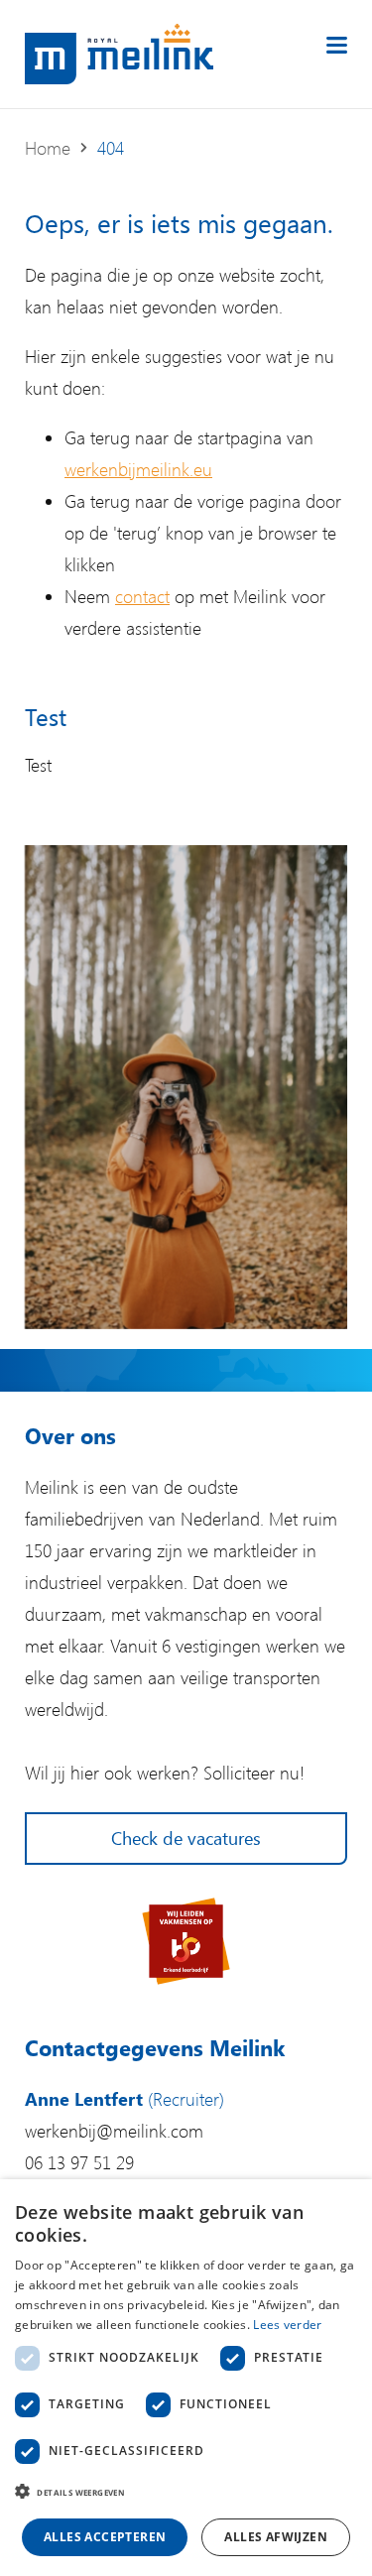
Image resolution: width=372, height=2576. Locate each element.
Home (48, 148)
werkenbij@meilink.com (114, 2131)
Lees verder (287, 2325)
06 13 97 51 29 (79, 2162)
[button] (186, 2493)
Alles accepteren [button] (105, 2537)
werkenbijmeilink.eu (138, 469)
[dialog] (186, 2378)
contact (142, 596)
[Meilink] (119, 54)
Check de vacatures (186, 1838)
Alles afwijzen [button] (276, 2537)
